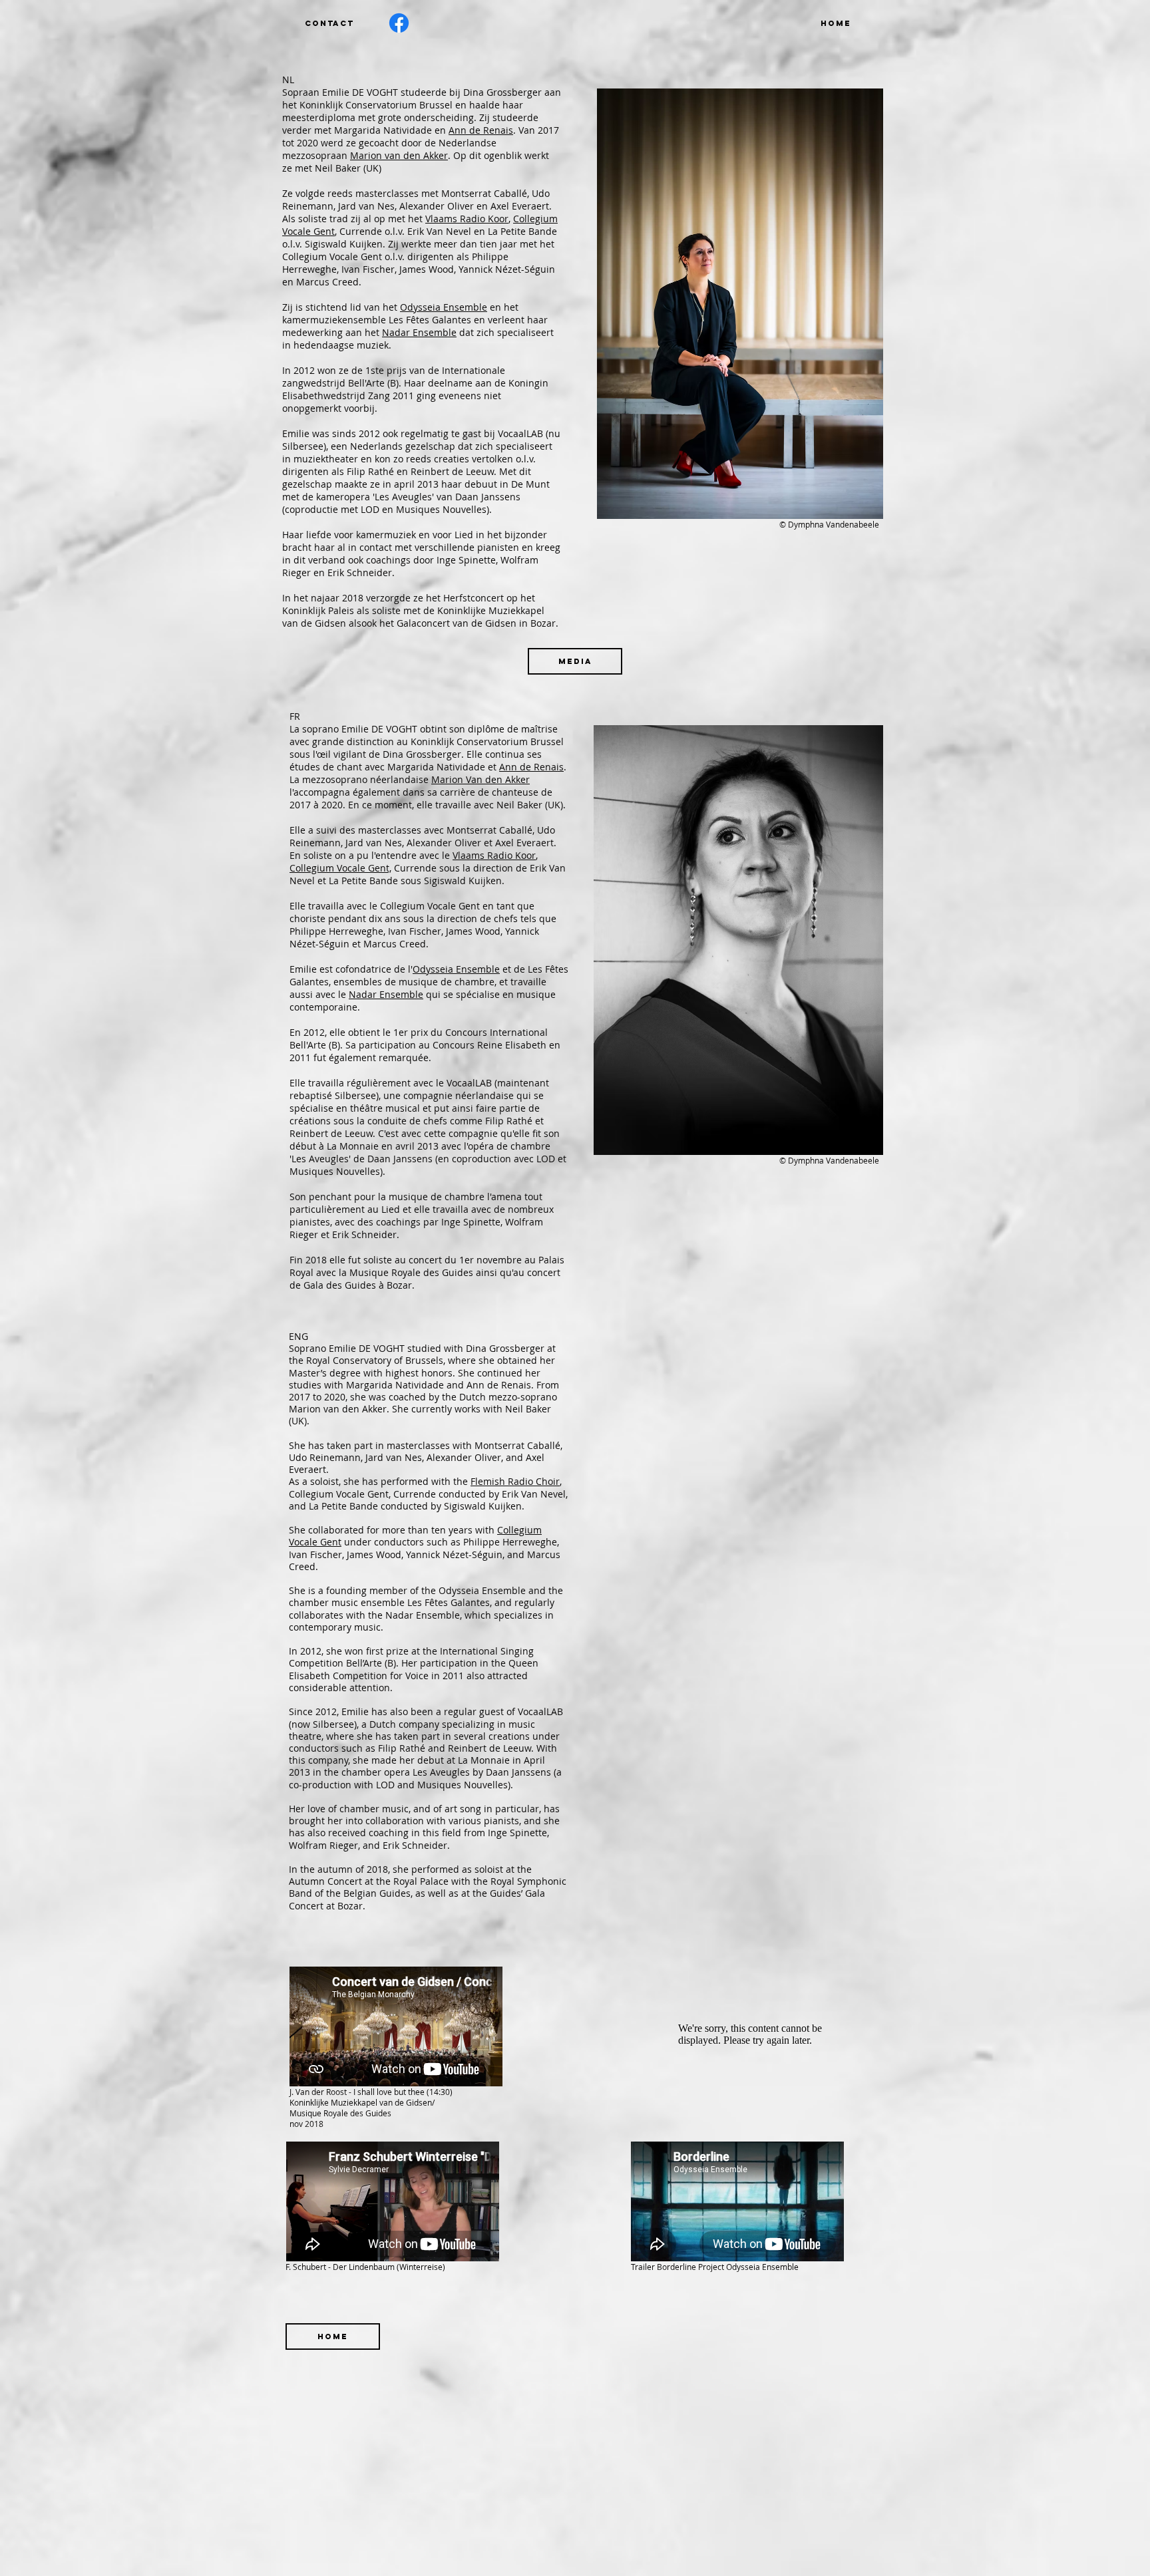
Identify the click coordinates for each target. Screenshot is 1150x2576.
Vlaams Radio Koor (467, 219)
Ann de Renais (481, 130)
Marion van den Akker (399, 155)
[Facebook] (399, 23)
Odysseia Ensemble (444, 307)
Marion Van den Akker (480, 779)
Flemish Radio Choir (515, 1481)
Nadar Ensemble (419, 332)
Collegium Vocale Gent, (340, 868)
